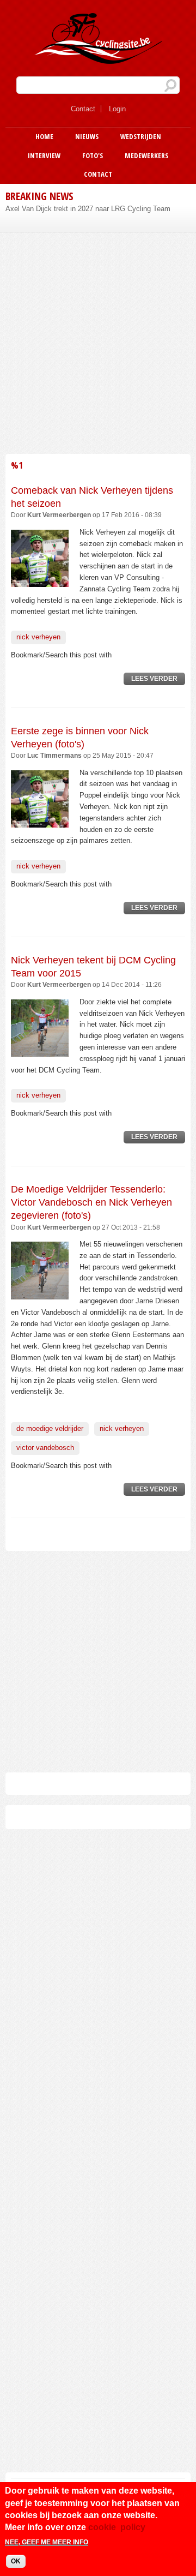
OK (16, 2561)
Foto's (93, 155)
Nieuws (87, 136)
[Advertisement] (98, 342)
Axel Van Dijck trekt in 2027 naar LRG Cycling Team (88, 209)
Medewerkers (146, 155)
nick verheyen (38, 637)
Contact (83, 109)
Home (44, 136)
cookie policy (117, 2527)
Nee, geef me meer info (47, 2542)
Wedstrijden (141, 136)
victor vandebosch (45, 1448)
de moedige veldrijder (50, 1428)
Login (117, 109)
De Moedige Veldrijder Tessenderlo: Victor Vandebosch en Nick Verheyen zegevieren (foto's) (91, 1203)
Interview (44, 155)
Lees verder (158, 680)
